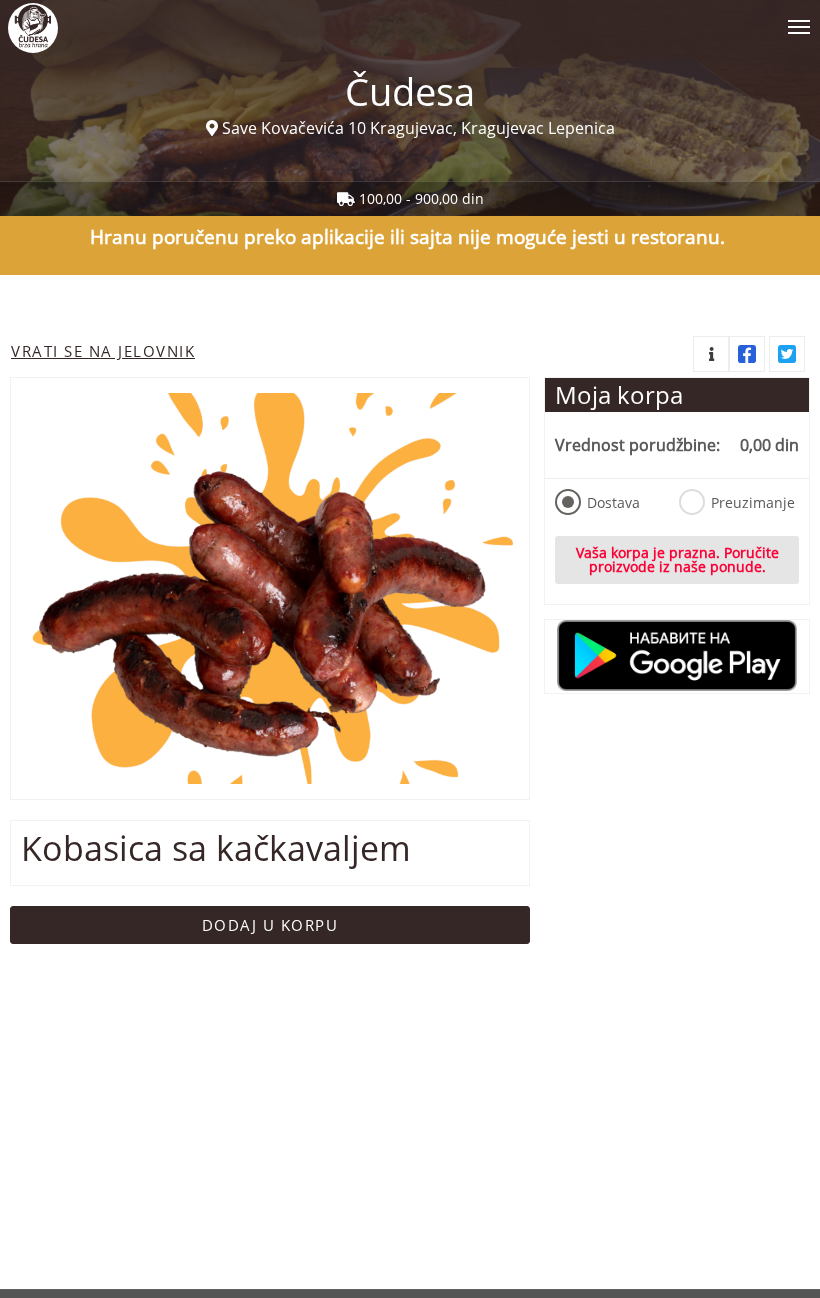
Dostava (613, 502)
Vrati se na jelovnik (103, 351)
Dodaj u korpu (270, 925)
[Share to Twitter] (787, 354)
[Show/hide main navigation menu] (410, 18)
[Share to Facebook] (747, 354)
